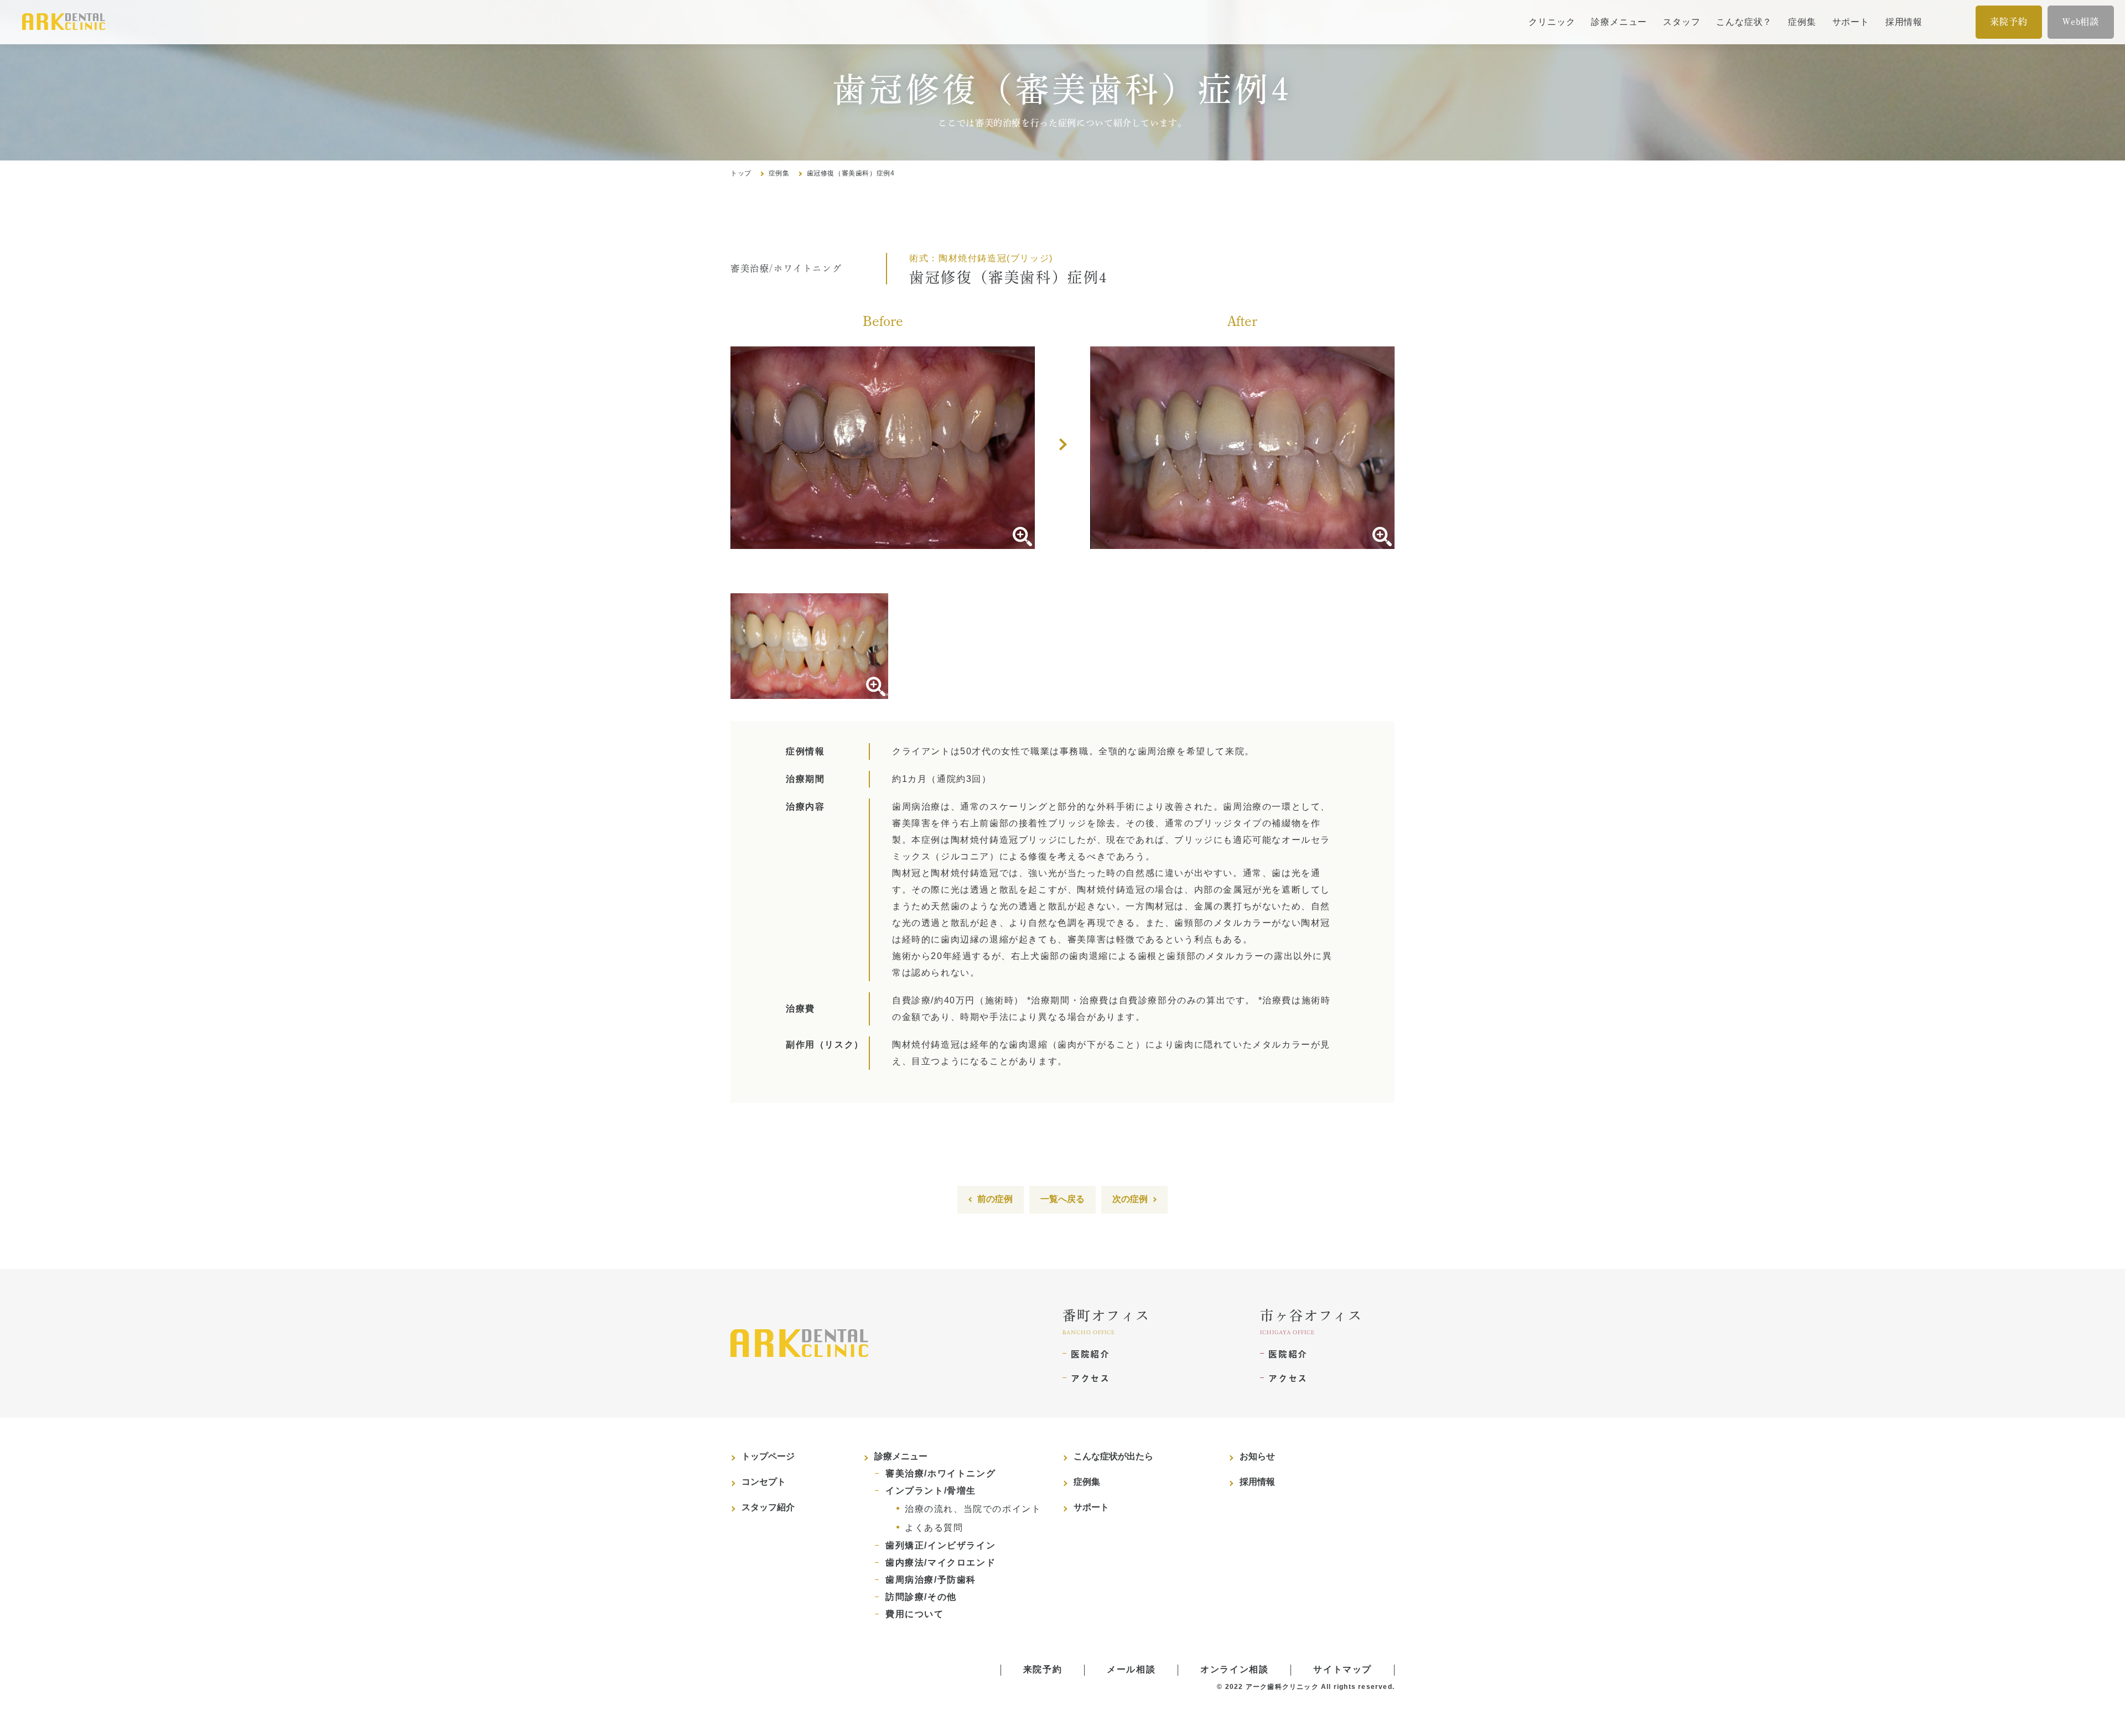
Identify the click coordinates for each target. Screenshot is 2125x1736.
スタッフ (1681, 22)
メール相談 (1131, 1669)
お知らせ (1257, 1456)
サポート (1851, 22)
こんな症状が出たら (1113, 1456)
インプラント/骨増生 (931, 1491)
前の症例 (995, 1199)
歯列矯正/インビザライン (940, 1545)
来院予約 (2009, 22)
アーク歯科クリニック (1282, 1687)
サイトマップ (1343, 1669)
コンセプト (764, 1482)
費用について (915, 1614)
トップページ (768, 1456)
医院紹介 (1090, 1354)
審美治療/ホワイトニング (940, 1473)
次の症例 (1130, 1199)
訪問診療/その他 (921, 1597)
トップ (741, 173)
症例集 (1802, 22)
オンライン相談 (1234, 1669)
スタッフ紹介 (768, 1507)
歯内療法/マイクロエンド (940, 1563)
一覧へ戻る (1062, 1199)
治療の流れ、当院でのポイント (973, 1509)
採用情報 (1904, 22)
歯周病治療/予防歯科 (931, 1580)
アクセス (1090, 1378)
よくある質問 (934, 1528)
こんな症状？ (1744, 22)
